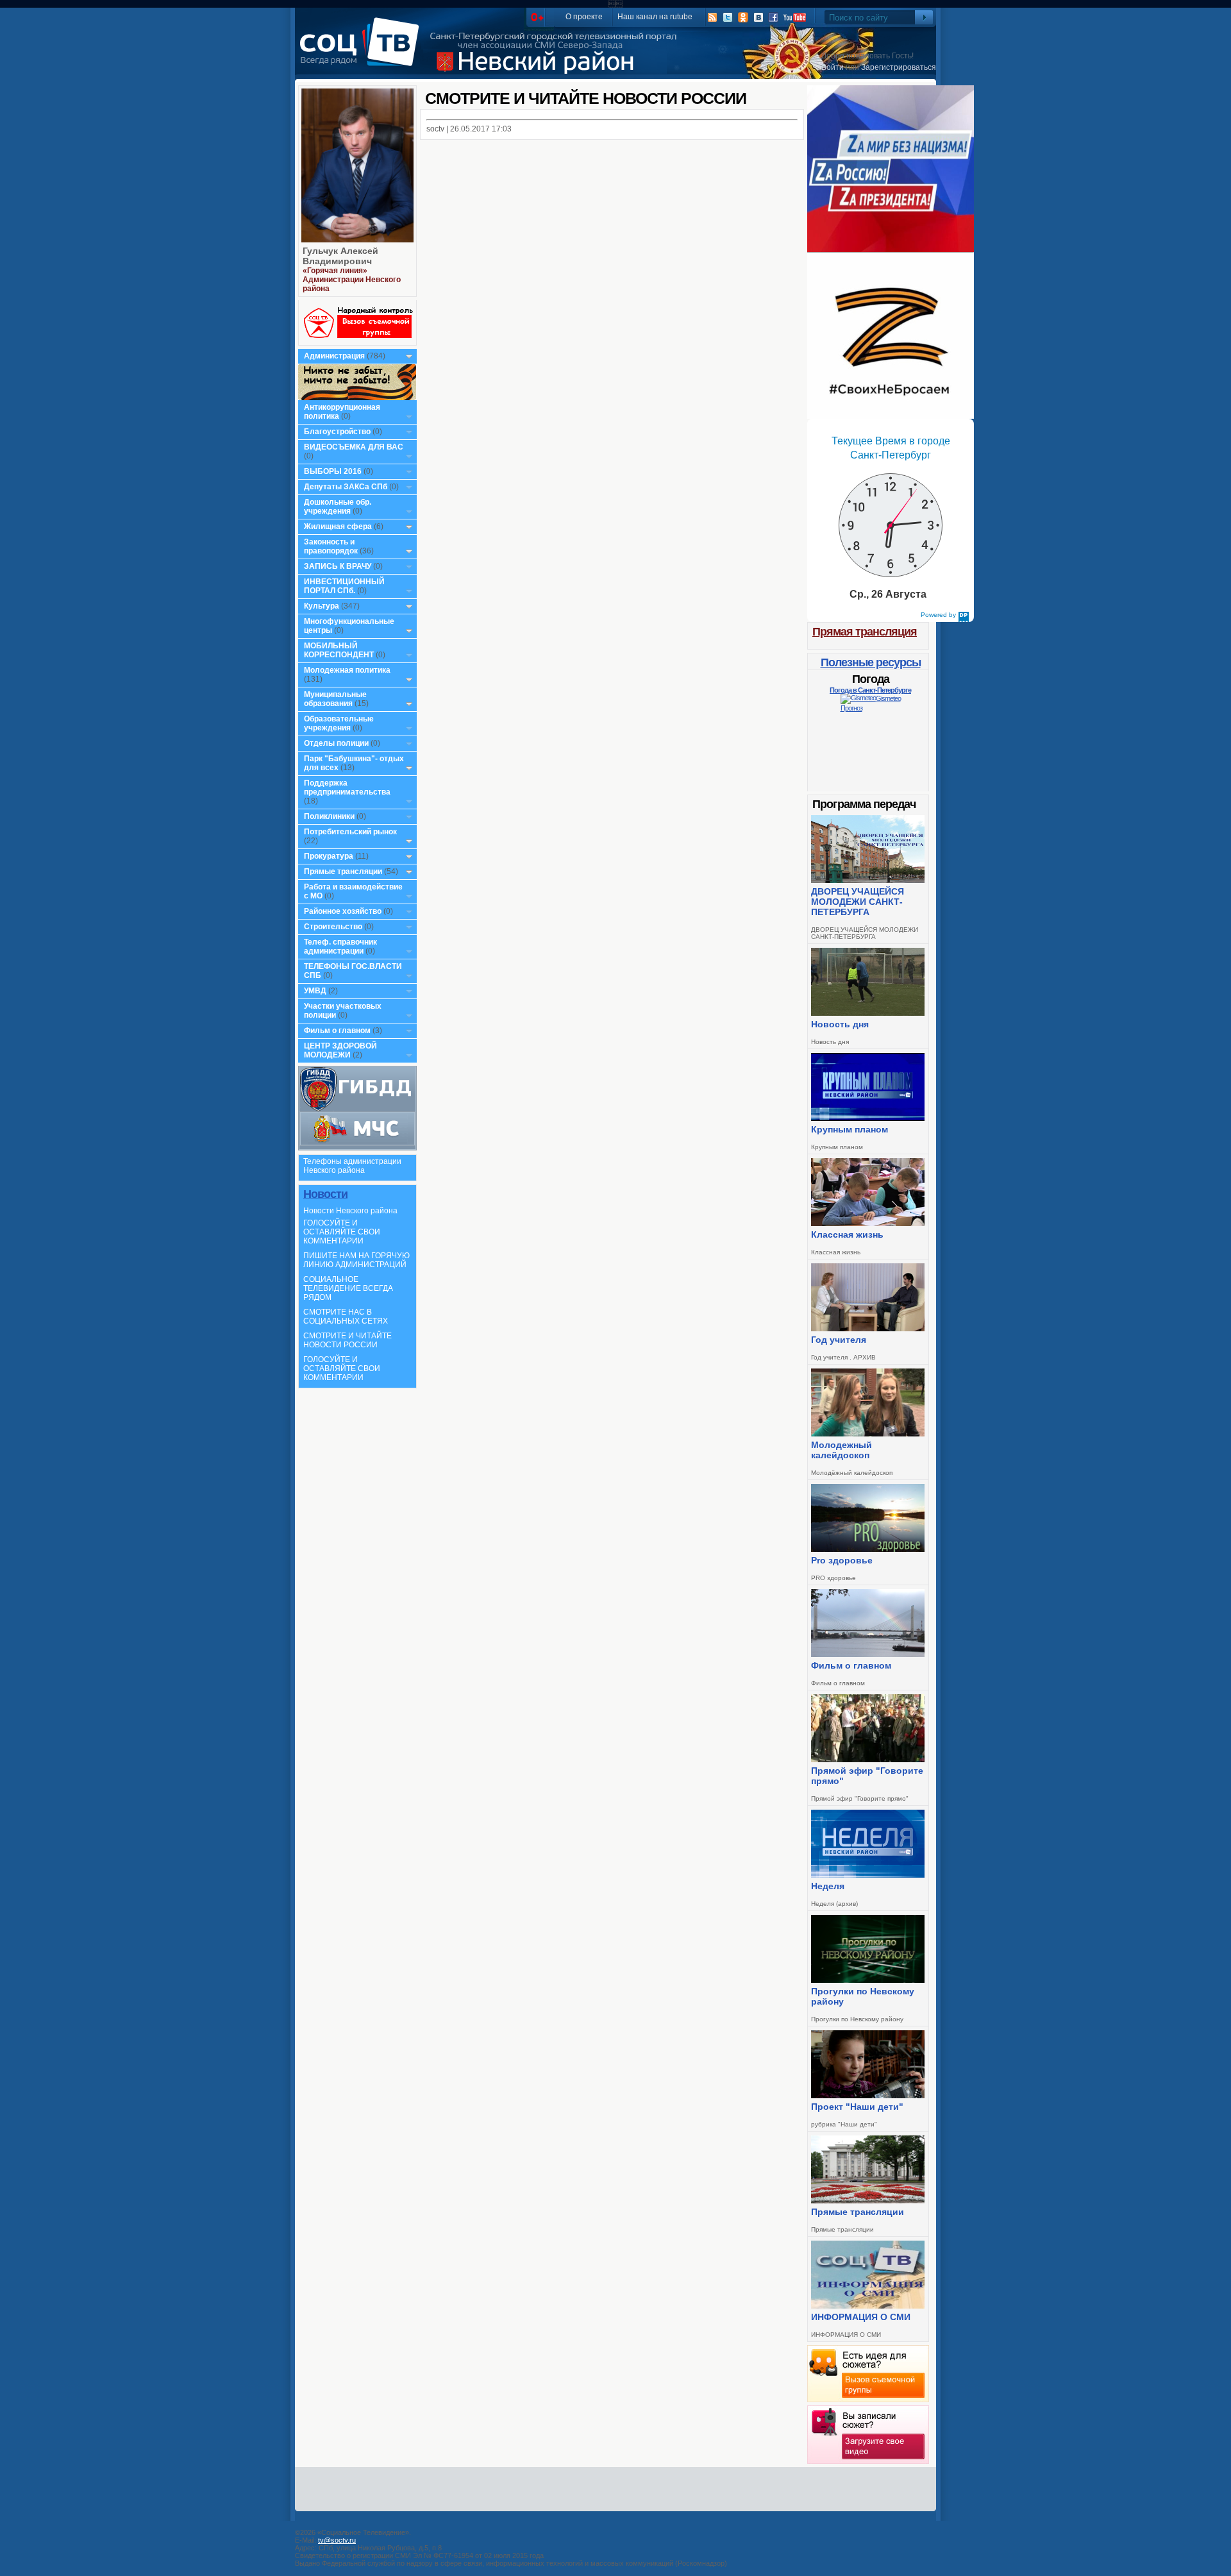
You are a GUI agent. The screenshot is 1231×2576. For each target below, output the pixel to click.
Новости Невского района (350, 1211)
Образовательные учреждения (339, 723)
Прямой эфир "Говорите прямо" (867, 1776)
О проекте (584, 17)
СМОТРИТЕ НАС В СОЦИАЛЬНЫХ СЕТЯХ (346, 1317)
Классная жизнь (847, 1234)
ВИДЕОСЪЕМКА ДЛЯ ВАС (354, 447)
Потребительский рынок (350, 832)
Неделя (828, 1886)
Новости (325, 1194)
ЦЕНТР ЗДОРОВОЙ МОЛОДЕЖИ (340, 1050)
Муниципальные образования (335, 699)
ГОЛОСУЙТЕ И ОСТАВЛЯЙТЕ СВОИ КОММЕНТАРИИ (342, 1232)
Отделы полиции (336, 743)
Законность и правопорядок (331, 546)
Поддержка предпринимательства (347, 787)
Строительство (333, 927)
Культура (322, 606)
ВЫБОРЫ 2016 (333, 471)
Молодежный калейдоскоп (842, 1450)
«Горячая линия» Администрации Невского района (352, 280)
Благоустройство (338, 432)
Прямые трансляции (343, 871)
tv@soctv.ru (337, 2540)
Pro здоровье (842, 1560)
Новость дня (840, 1024)
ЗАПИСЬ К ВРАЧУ (338, 566)
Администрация (334, 356)
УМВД (315, 991)
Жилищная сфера (338, 526)
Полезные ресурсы (871, 662)
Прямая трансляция (865, 632)
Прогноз (851, 708)
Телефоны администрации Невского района (352, 1166)
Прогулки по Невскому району (863, 1996)
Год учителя (839, 1340)
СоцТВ (363, 51)
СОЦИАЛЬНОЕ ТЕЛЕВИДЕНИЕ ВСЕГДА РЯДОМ (348, 1288)
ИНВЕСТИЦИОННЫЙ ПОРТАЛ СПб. (344, 586)
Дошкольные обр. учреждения (338, 507)
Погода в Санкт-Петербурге (870, 690)
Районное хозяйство (343, 911)
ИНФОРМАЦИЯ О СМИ (861, 2317)
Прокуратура (329, 856)
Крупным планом (850, 1129)
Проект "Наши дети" (857, 2107)
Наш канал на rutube (655, 17)
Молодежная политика (347, 670)
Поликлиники (329, 816)
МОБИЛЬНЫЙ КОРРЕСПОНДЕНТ (340, 650)
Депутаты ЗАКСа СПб (346, 487)
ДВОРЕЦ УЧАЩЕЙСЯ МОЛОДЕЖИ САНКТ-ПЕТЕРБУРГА (858, 902)
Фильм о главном (337, 1031)
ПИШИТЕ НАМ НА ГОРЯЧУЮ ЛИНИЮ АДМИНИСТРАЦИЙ (356, 1260)
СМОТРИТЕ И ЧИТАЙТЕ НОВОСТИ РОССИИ (348, 1340)
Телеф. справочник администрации (340, 947)
